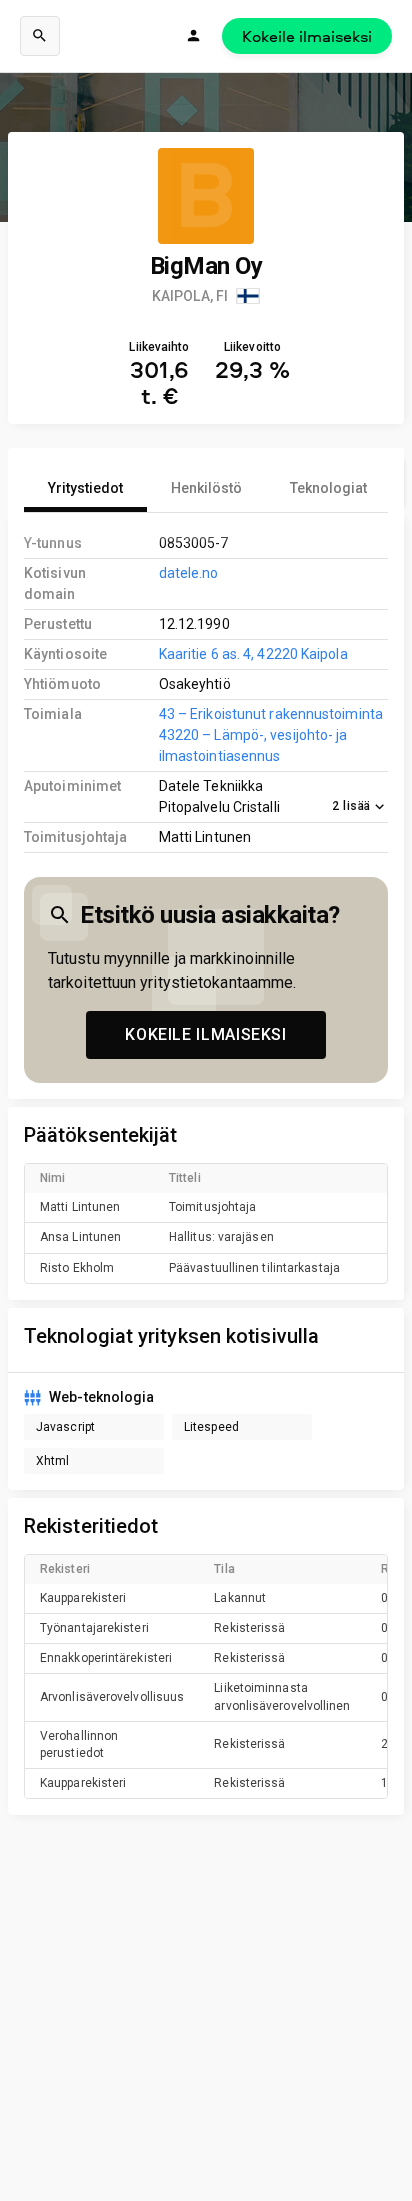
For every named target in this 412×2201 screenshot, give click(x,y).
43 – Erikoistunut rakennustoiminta (271, 714)
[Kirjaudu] (194, 36)
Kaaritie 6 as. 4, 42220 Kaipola (253, 654)
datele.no (189, 573)
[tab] (85, 488)
